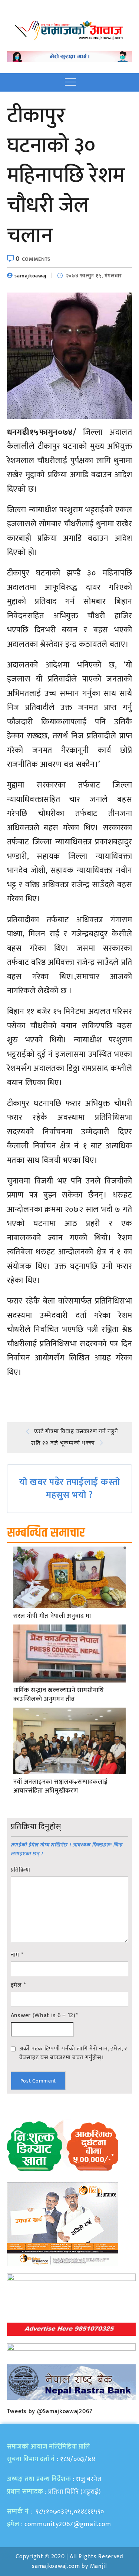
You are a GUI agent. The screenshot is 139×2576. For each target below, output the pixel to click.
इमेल (18, 1985)
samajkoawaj (31, 276)
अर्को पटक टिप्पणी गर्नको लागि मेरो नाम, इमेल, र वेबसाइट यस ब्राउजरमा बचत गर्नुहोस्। (73, 2053)
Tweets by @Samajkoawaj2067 (50, 2411)
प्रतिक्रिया (21, 1870)
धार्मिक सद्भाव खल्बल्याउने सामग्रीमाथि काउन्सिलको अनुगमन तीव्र (59, 1695)
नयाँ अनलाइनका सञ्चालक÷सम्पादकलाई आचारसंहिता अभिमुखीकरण (61, 1787)
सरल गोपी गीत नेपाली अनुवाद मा (52, 1616)
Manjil (99, 2566)
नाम (17, 1955)
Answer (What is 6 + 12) (44, 2016)
